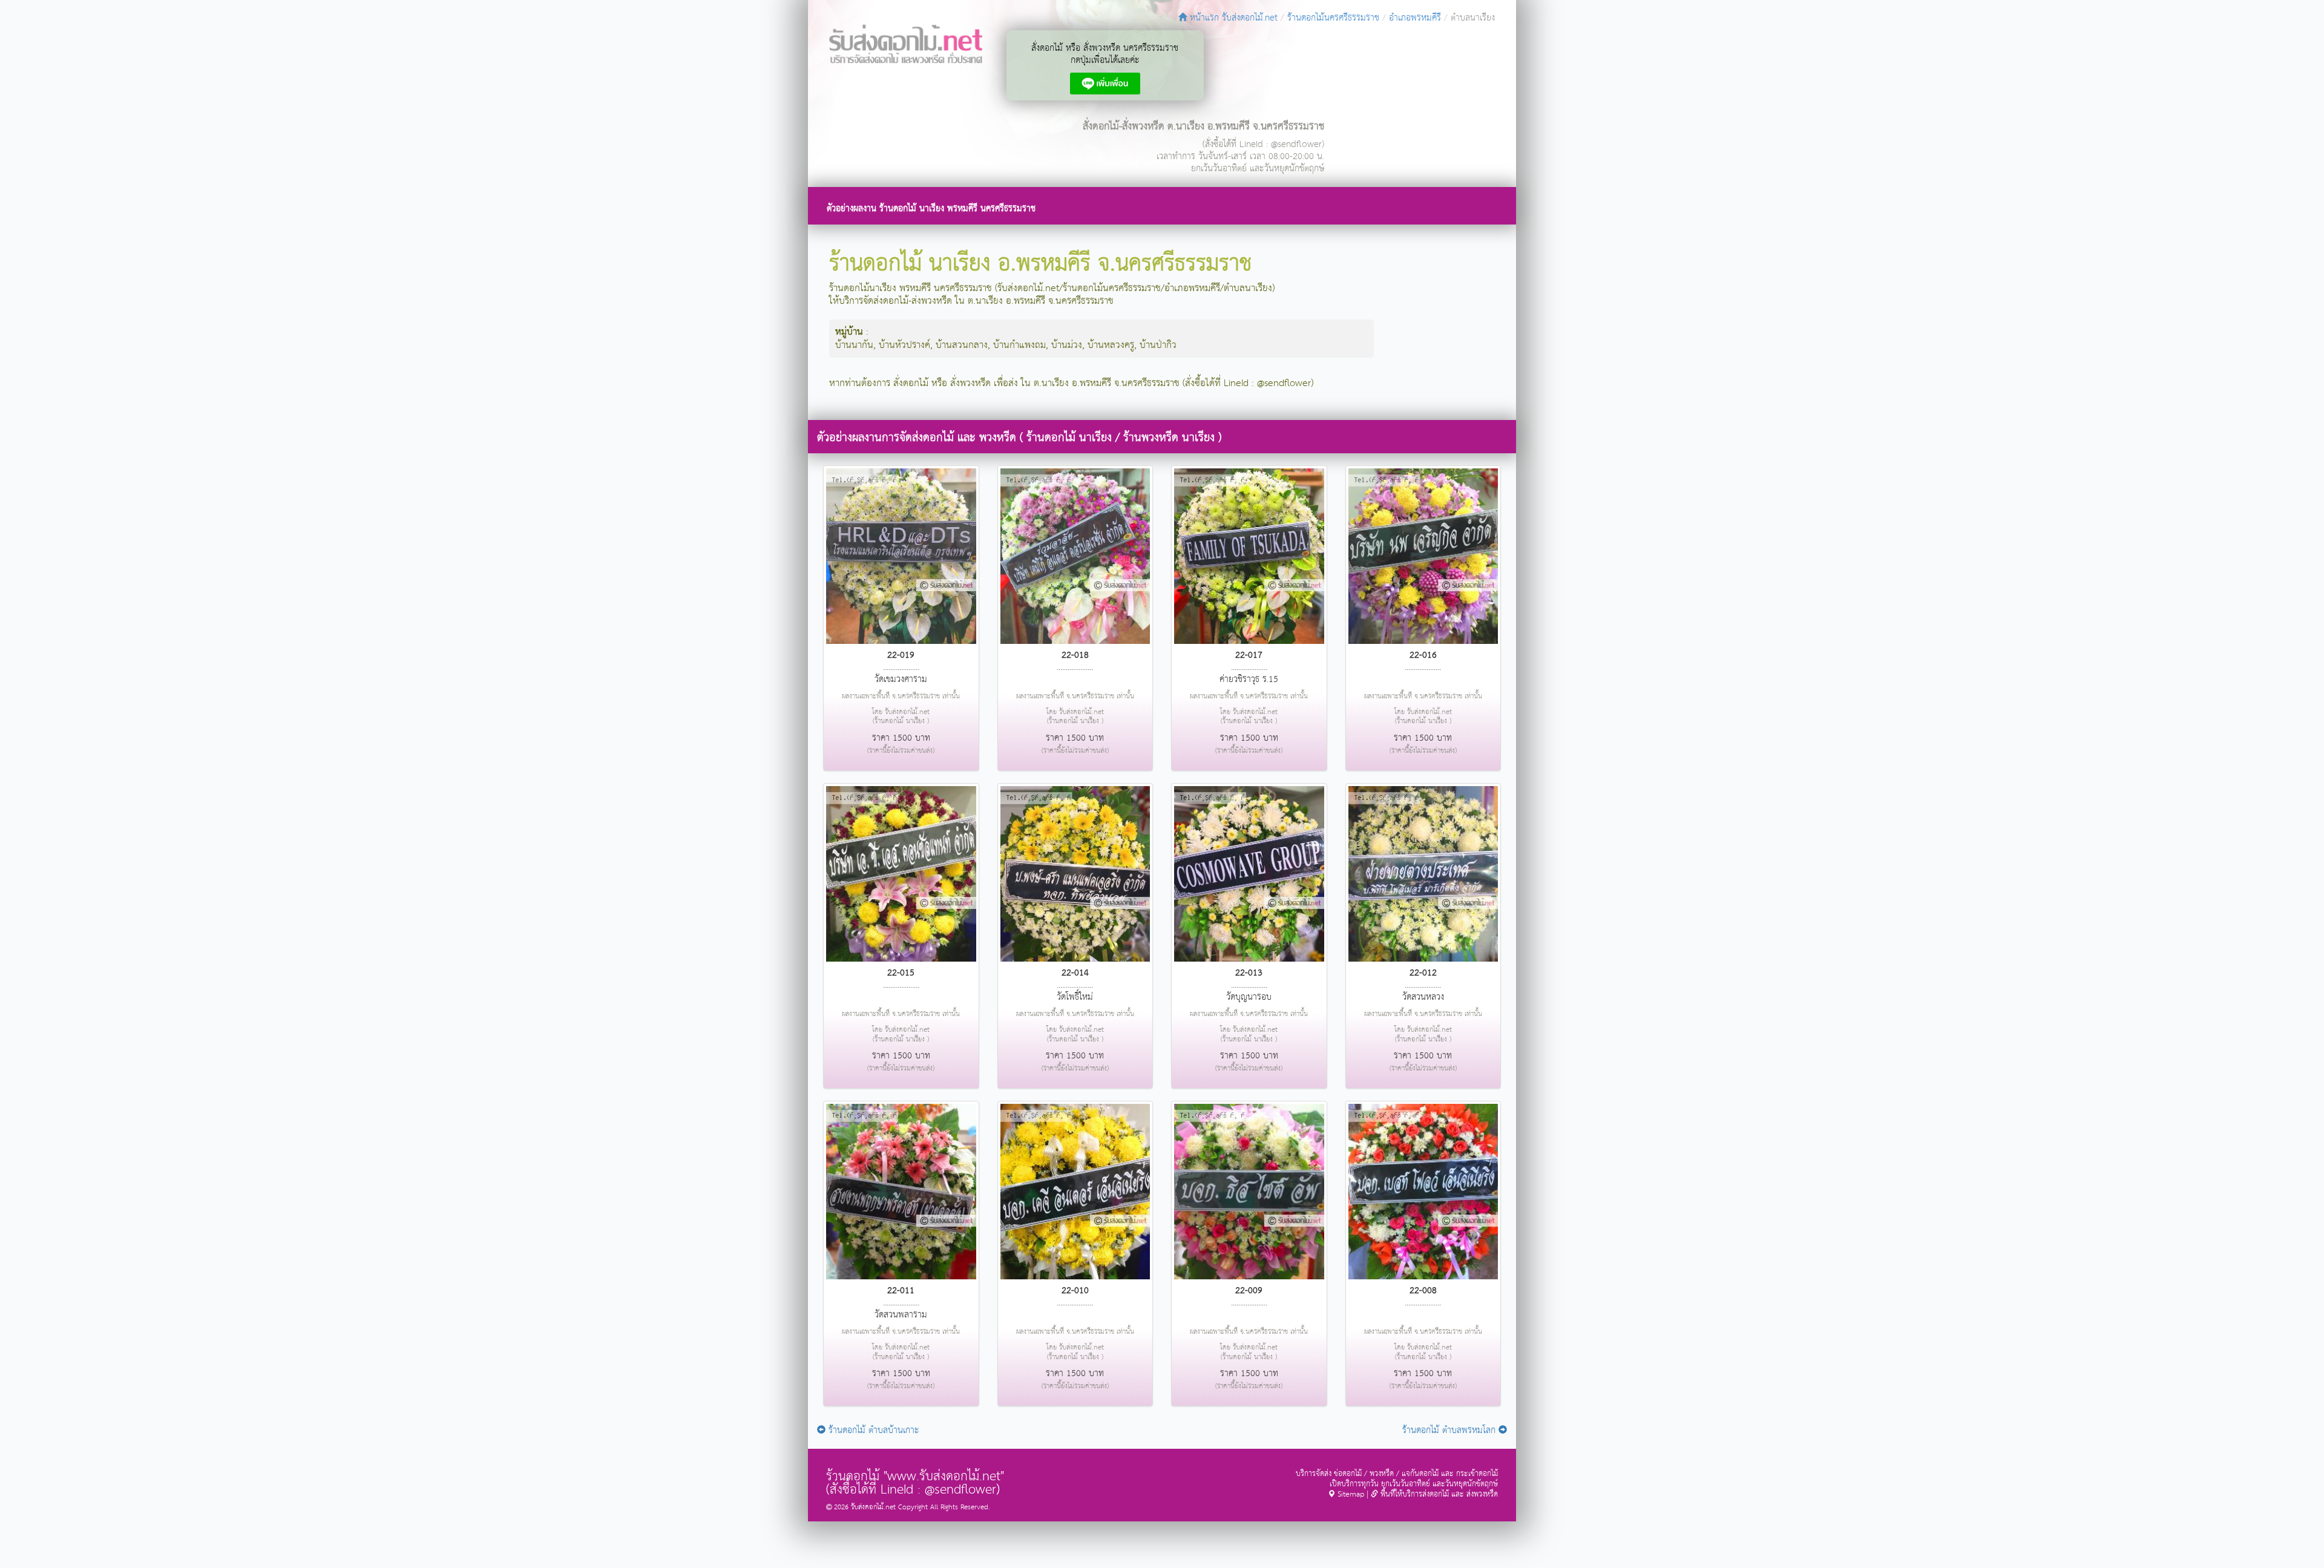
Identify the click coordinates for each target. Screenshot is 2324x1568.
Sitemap (1350, 1494)
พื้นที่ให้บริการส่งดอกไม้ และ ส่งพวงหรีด (1438, 1494)
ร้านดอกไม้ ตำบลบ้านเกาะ (872, 1430)
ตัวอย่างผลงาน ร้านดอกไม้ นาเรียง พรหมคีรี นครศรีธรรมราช (931, 208)
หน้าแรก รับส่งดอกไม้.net (1232, 18)
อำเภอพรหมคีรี (1415, 18)
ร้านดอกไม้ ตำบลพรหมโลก (1450, 1430)
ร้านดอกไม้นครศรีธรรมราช (1333, 18)
